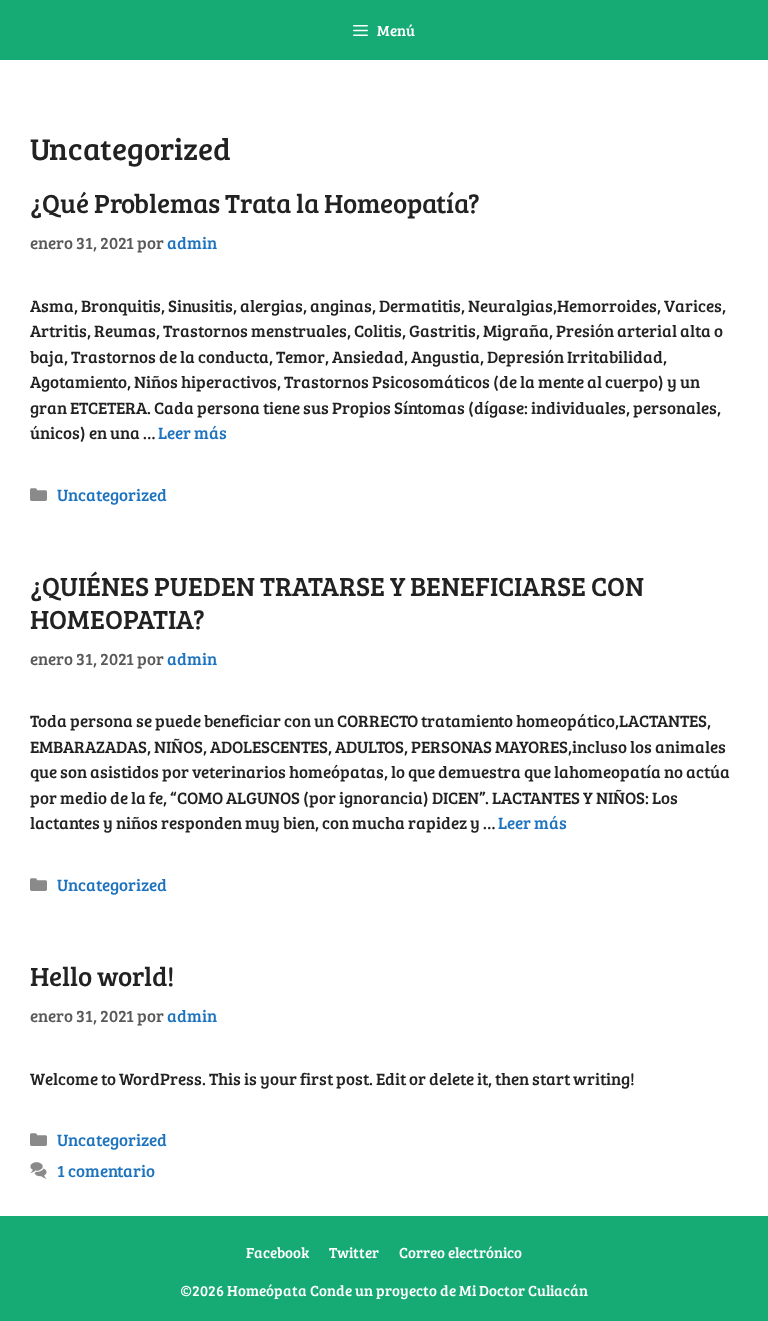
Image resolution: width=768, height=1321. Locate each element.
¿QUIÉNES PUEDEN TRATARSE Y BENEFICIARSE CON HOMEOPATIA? (337, 601)
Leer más (192, 432)
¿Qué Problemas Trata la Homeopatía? (255, 202)
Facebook (277, 1252)
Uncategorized (112, 494)
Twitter (354, 1252)
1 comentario (106, 1170)
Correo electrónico (460, 1252)
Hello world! (102, 975)
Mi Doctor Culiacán (523, 1290)
